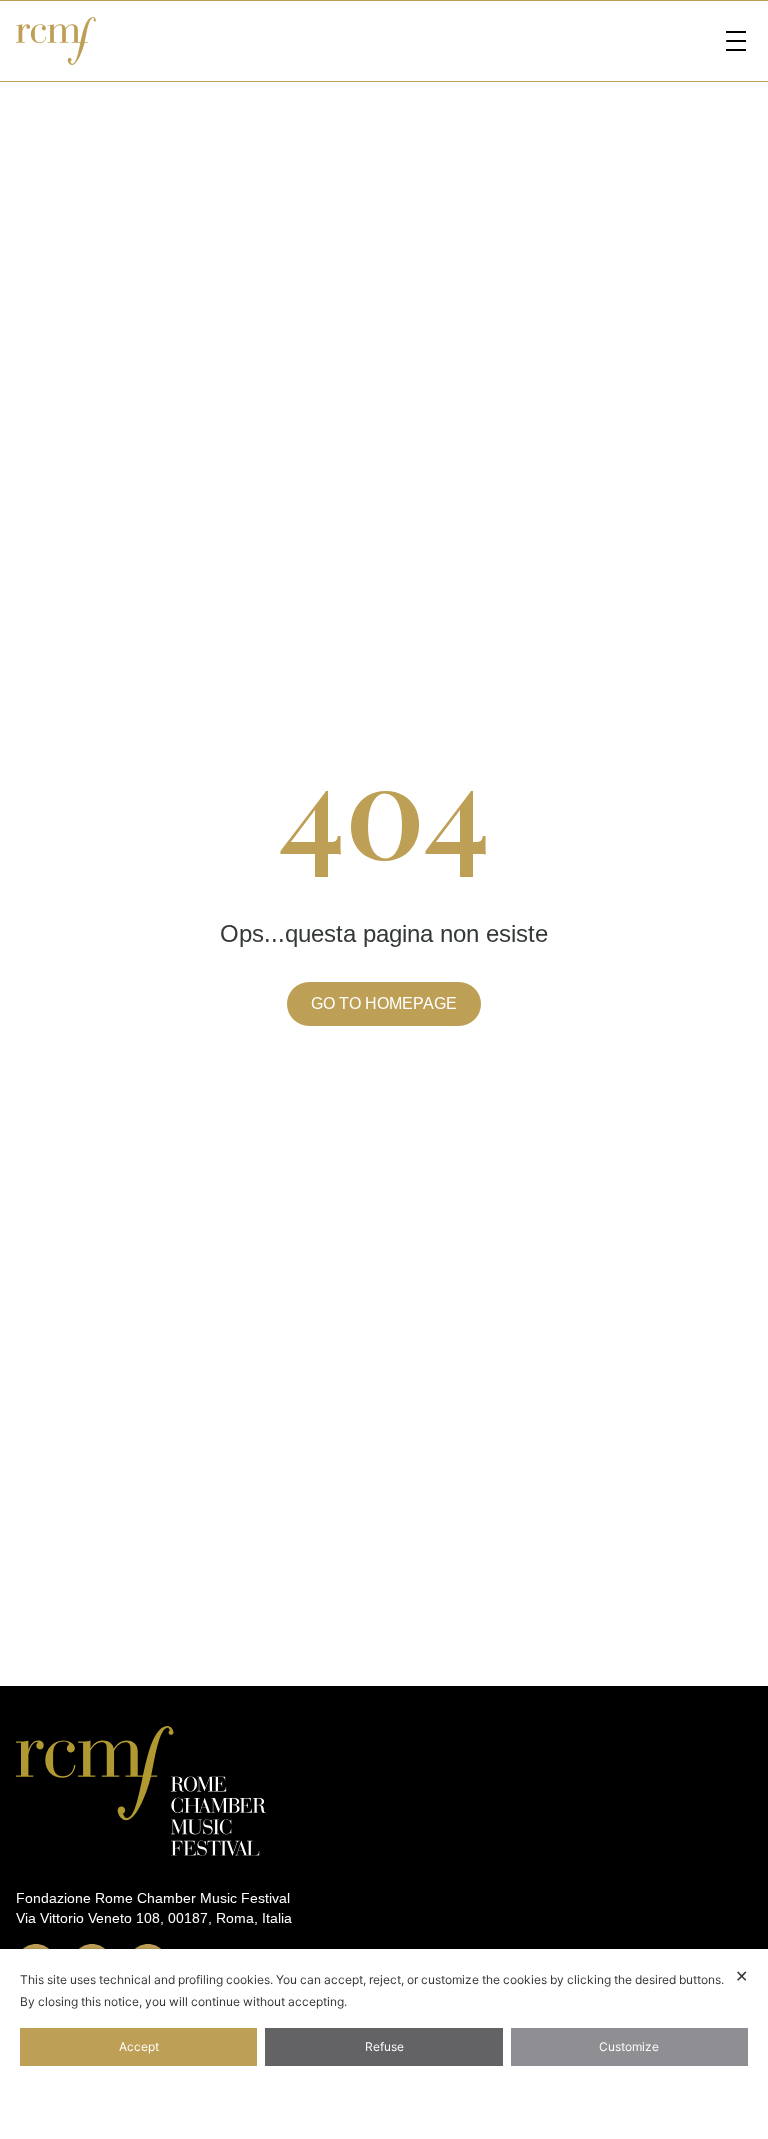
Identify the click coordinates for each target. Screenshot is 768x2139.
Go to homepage (384, 1003)
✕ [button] (741, 1976)
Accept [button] (139, 2046)
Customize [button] (629, 2046)
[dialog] (384, 2044)
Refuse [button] (384, 2046)
